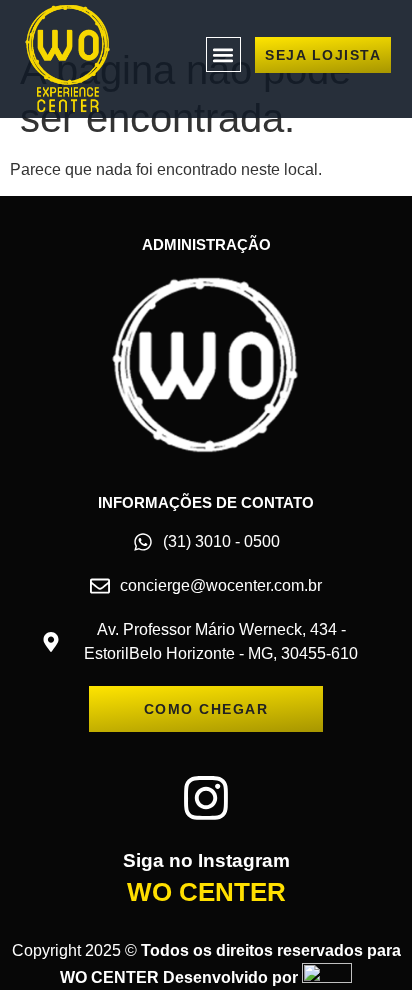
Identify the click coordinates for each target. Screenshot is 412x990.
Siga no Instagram (206, 860)
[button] (223, 54)
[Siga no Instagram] (206, 798)
